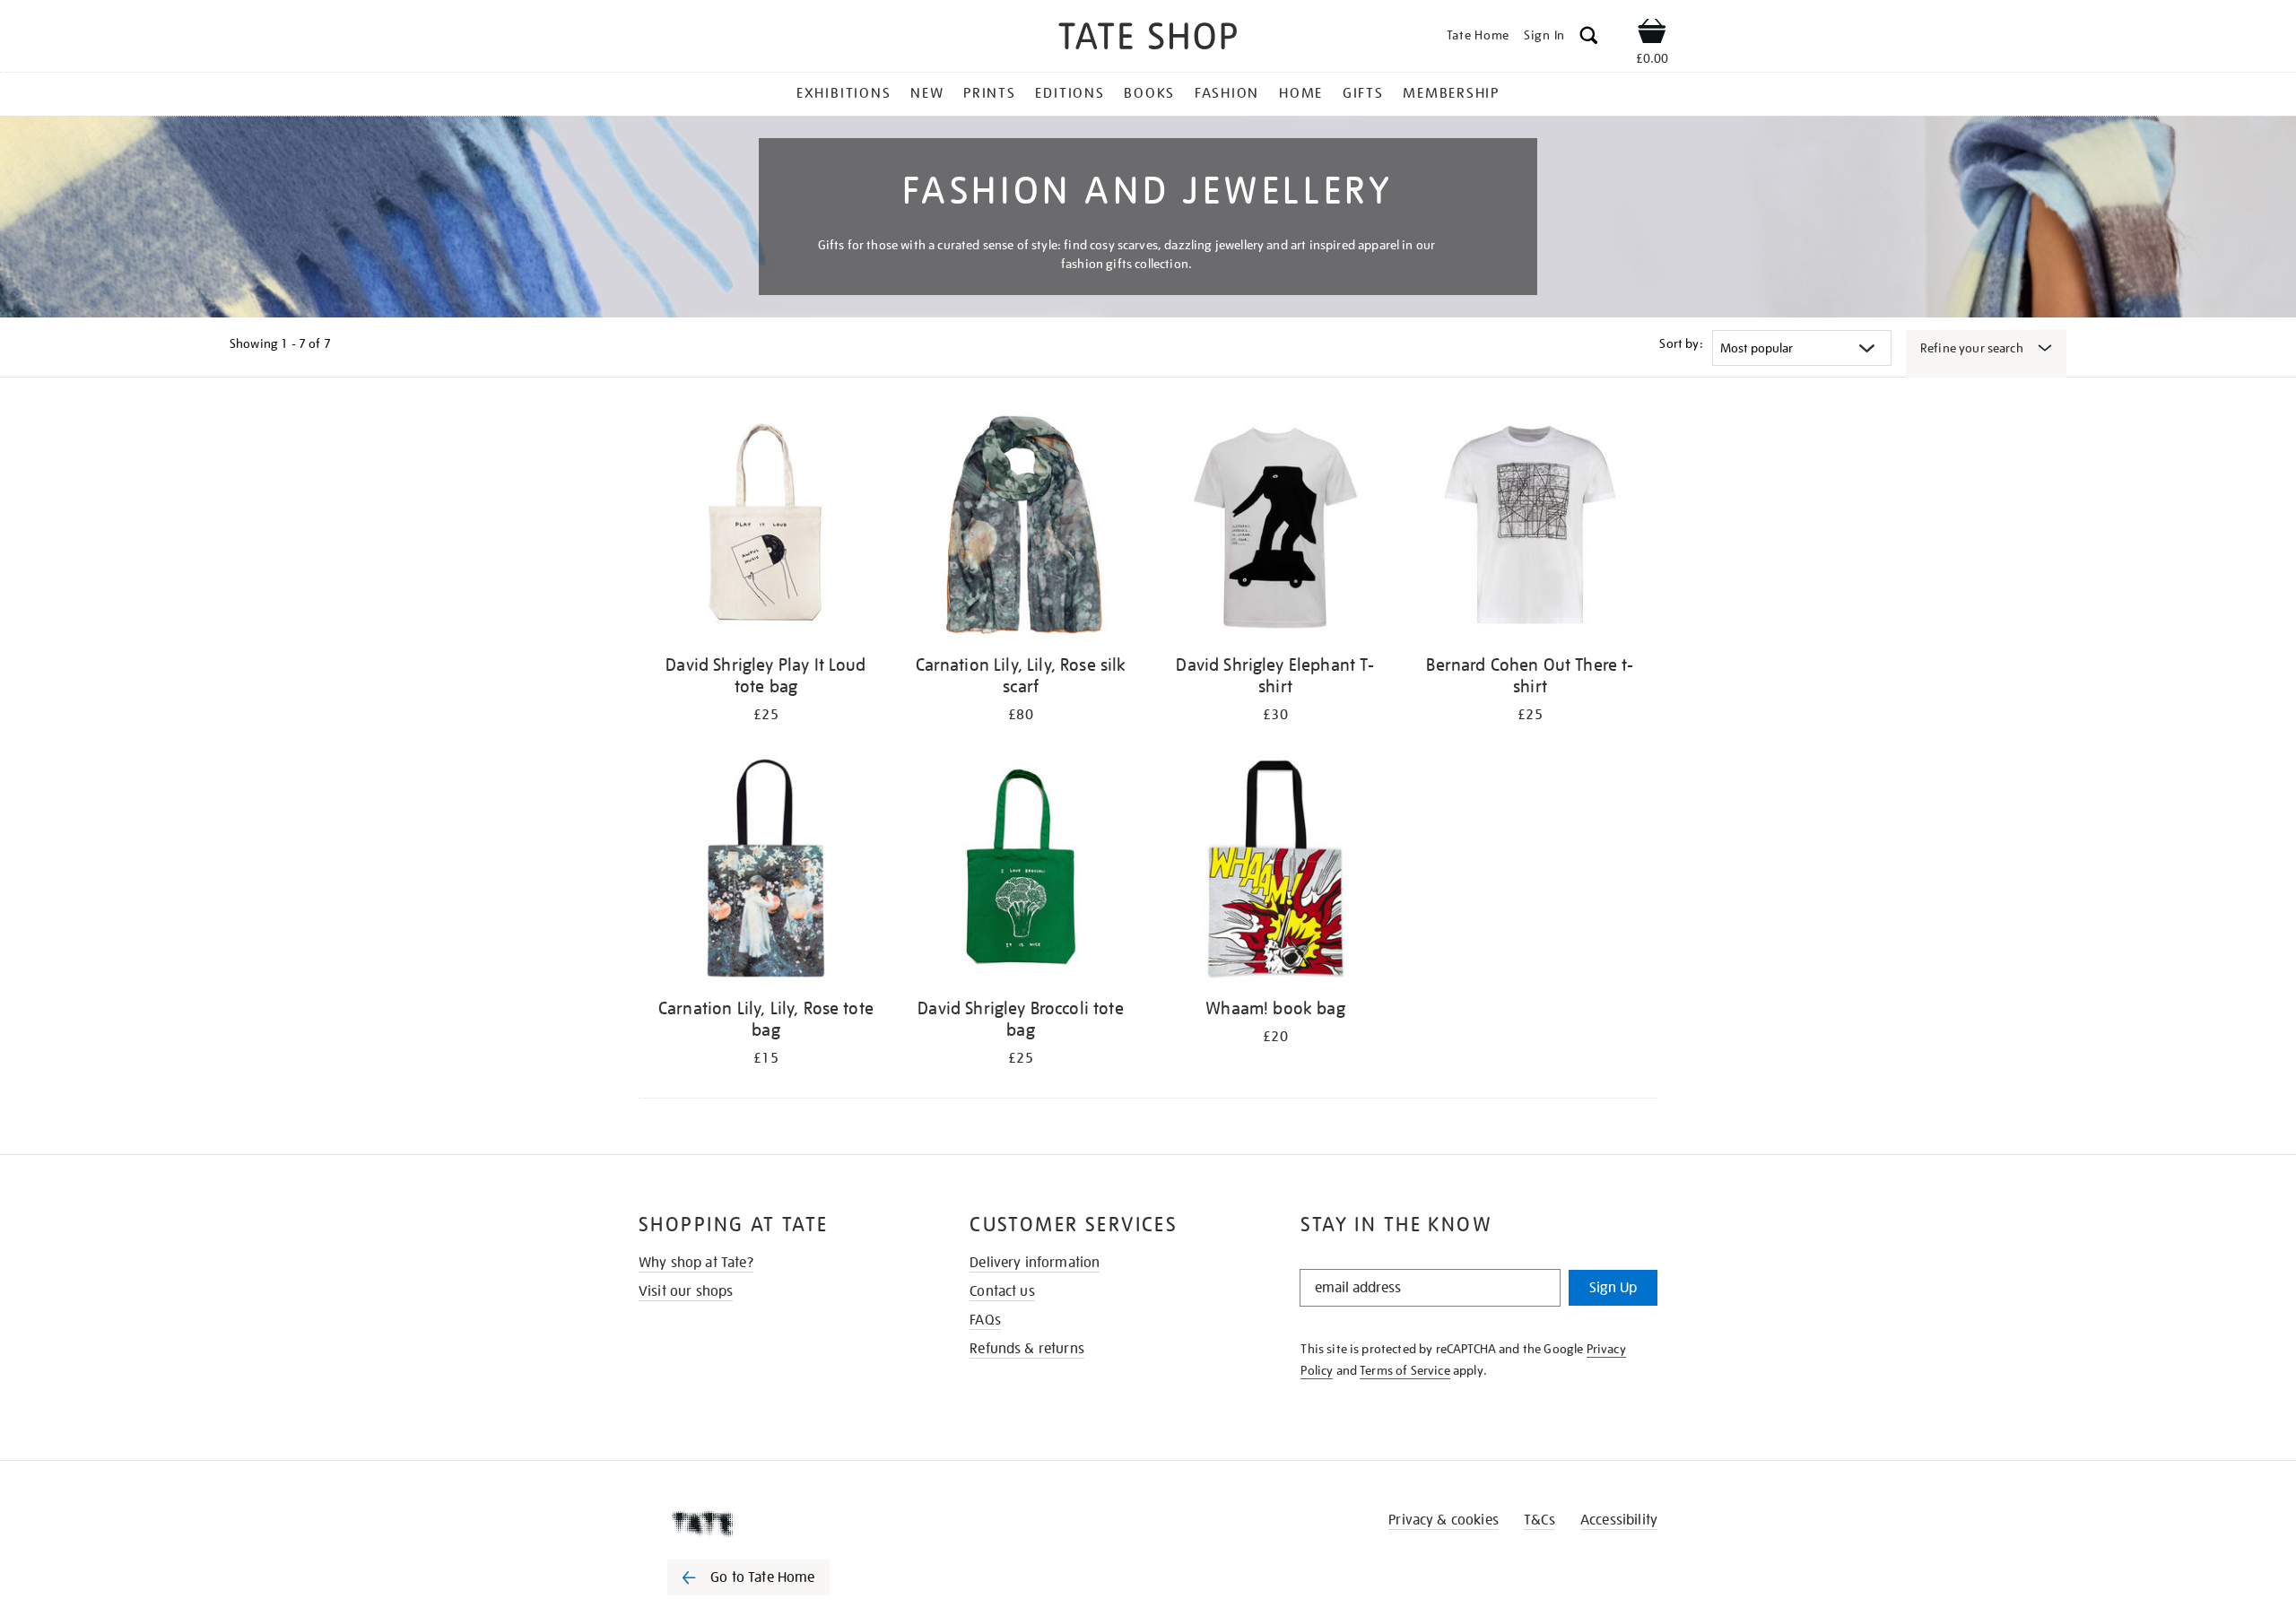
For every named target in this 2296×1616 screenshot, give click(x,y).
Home (1301, 93)
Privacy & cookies (1444, 1520)
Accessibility (1619, 1520)
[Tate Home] (780, 1524)
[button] (1589, 38)
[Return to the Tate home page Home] (1148, 39)
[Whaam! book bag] (1275, 871)
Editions (1070, 93)
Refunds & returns (1027, 1349)
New (927, 93)
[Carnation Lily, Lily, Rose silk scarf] (1021, 528)
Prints (990, 93)
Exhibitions (844, 93)
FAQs (985, 1320)
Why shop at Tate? (696, 1263)
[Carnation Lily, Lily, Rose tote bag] (766, 871)
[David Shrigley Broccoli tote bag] (1021, 871)
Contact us (1002, 1291)
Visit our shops (686, 1291)
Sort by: (1681, 343)
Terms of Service (1405, 1370)
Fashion (1227, 93)
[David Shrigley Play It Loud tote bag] (766, 528)
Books (1149, 93)
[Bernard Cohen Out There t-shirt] (1530, 528)
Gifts (1363, 93)
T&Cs (1539, 1520)
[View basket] (1652, 34)
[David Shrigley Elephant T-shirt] (1275, 528)
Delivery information (1035, 1263)
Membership (1451, 93)
